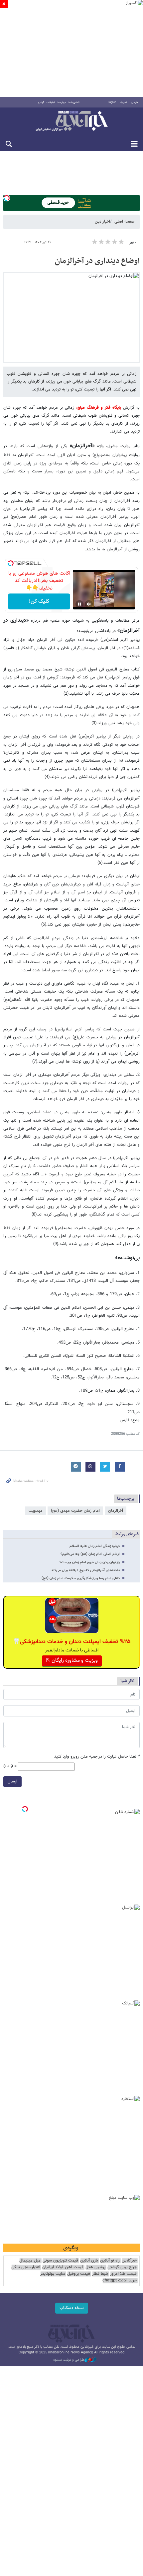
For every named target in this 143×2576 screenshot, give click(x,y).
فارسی (135, 103)
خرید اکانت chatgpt (120, 2281)
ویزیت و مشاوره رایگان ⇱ (72, 1661)
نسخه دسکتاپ (72, 2308)
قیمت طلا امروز (123, 2274)
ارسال (12, 1781)
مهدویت (36, 1511)
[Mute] (89, 604)
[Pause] (79, 604)
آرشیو (41, 103)
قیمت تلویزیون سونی (60, 2261)
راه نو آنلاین (110, 2261)
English (112, 103)
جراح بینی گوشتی (122, 2267)
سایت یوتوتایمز (53, 2274)
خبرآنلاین (71, 121)
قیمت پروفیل (79, 2274)
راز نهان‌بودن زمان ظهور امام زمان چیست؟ (90, 1562)
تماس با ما (74, 103)
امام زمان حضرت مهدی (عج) (75, 1511)
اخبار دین (102, 222)
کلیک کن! (39, 602)
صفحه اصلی (124, 222)
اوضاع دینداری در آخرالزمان (97, 261)
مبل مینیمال (30, 2261)
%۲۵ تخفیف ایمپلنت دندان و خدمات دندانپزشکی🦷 (72, 1642)
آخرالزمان (116, 1511)
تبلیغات (51, 103)
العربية (124, 103)
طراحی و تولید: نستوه (69, 2360)
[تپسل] (7, 198)
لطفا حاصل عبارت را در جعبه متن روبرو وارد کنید (97, 1757)
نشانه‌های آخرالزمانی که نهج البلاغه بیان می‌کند (85, 1570)
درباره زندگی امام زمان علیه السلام (95, 1546)
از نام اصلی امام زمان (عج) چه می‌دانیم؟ (90, 1554)
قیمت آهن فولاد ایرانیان (63, 2267)
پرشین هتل (95, 2267)
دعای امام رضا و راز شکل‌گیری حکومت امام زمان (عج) (81, 1578)
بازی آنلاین (89, 2261)
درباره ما (62, 103)
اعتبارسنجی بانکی (26, 2267)
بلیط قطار (100, 2274)
